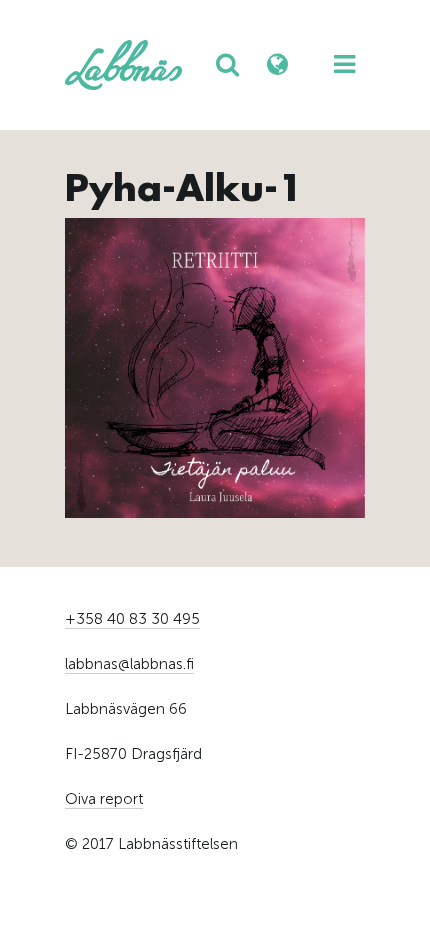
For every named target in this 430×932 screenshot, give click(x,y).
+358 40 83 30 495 (132, 619)
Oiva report (104, 799)
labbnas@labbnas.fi (129, 664)
